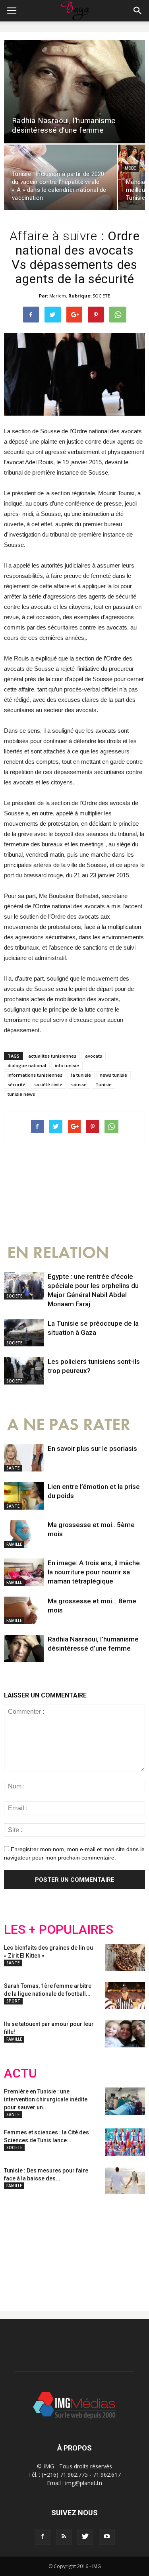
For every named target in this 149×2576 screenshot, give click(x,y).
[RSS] (64, 2537)
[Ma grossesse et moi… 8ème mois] (24, 1610)
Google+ (109, 2246)
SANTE (13, 1468)
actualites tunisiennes (52, 1056)
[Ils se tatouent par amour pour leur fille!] (125, 2034)
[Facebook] (43, 2537)
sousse (79, 1084)
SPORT (13, 2001)
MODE (130, 168)
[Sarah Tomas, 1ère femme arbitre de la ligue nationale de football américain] (125, 1996)
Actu (20, 2073)
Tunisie (104, 1084)
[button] (138, 11)
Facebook (19, 2246)
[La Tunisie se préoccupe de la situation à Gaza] (24, 1333)
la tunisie (81, 1075)
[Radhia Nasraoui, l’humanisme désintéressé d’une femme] (74, 92)
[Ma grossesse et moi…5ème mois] (24, 1534)
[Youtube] (107, 2537)
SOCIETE (101, 296)
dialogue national (27, 1065)
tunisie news (21, 1094)
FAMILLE (14, 1544)
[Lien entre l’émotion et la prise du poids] (24, 1496)
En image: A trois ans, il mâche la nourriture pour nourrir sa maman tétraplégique (94, 1572)
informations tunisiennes (35, 1075)
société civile (48, 1084)
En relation (58, 1253)
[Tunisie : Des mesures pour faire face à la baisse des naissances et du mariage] (125, 2180)
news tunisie (113, 1075)
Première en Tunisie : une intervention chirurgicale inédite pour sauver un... (46, 2099)
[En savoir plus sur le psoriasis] (24, 1458)
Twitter (49, 2246)
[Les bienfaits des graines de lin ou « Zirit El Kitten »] (125, 1957)
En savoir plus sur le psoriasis (92, 1448)
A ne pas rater (69, 1425)
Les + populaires (59, 1930)
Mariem (58, 296)
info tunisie (67, 1065)
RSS (78, 2246)
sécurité (16, 1084)
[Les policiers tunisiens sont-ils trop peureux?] (24, 1371)
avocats (94, 1056)
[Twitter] (85, 2537)
